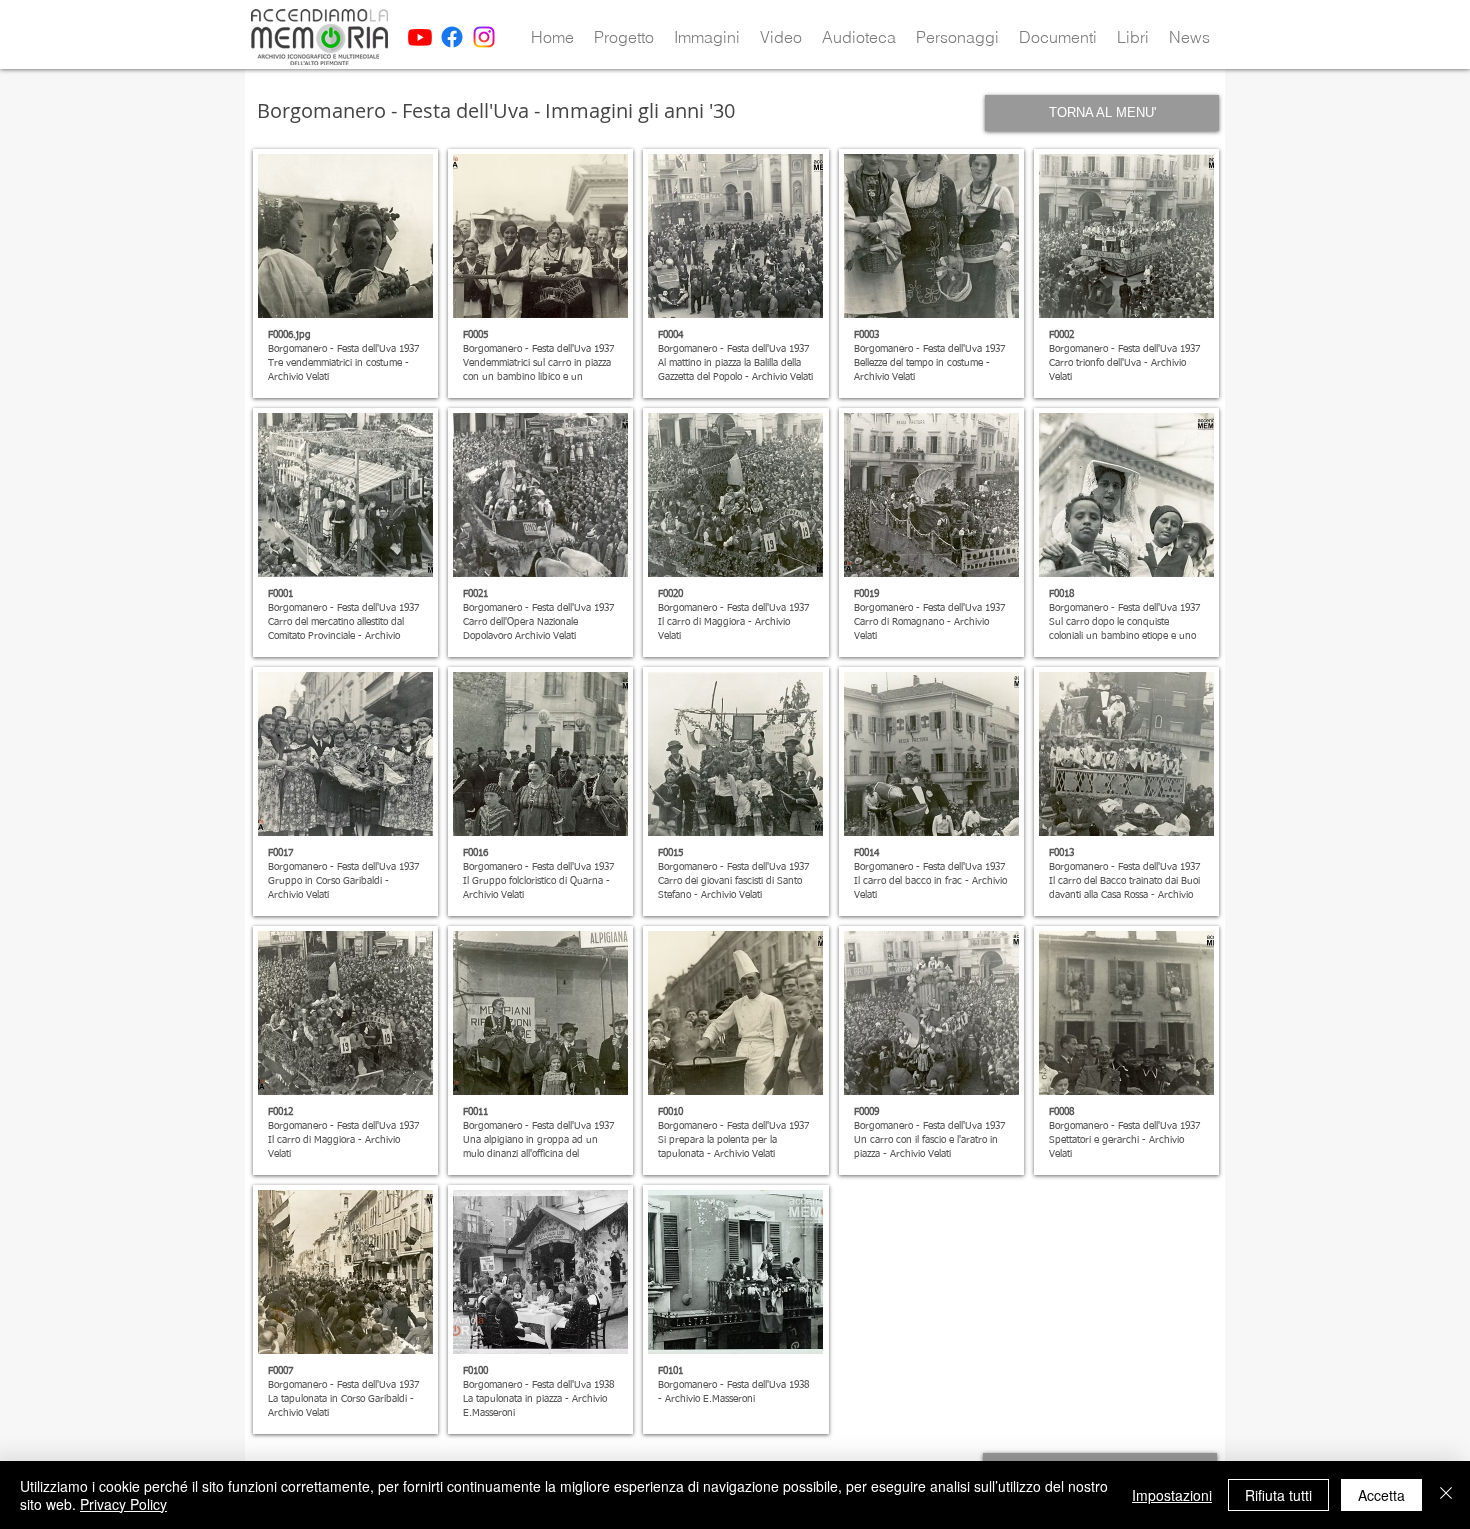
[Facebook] (452, 37)
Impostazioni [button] (1172, 1495)
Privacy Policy (123, 1504)
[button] (624, 37)
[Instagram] (484, 37)
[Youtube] (420, 37)
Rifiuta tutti (1278, 1495)
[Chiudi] (1446, 1495)
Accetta (1381, 1495)
